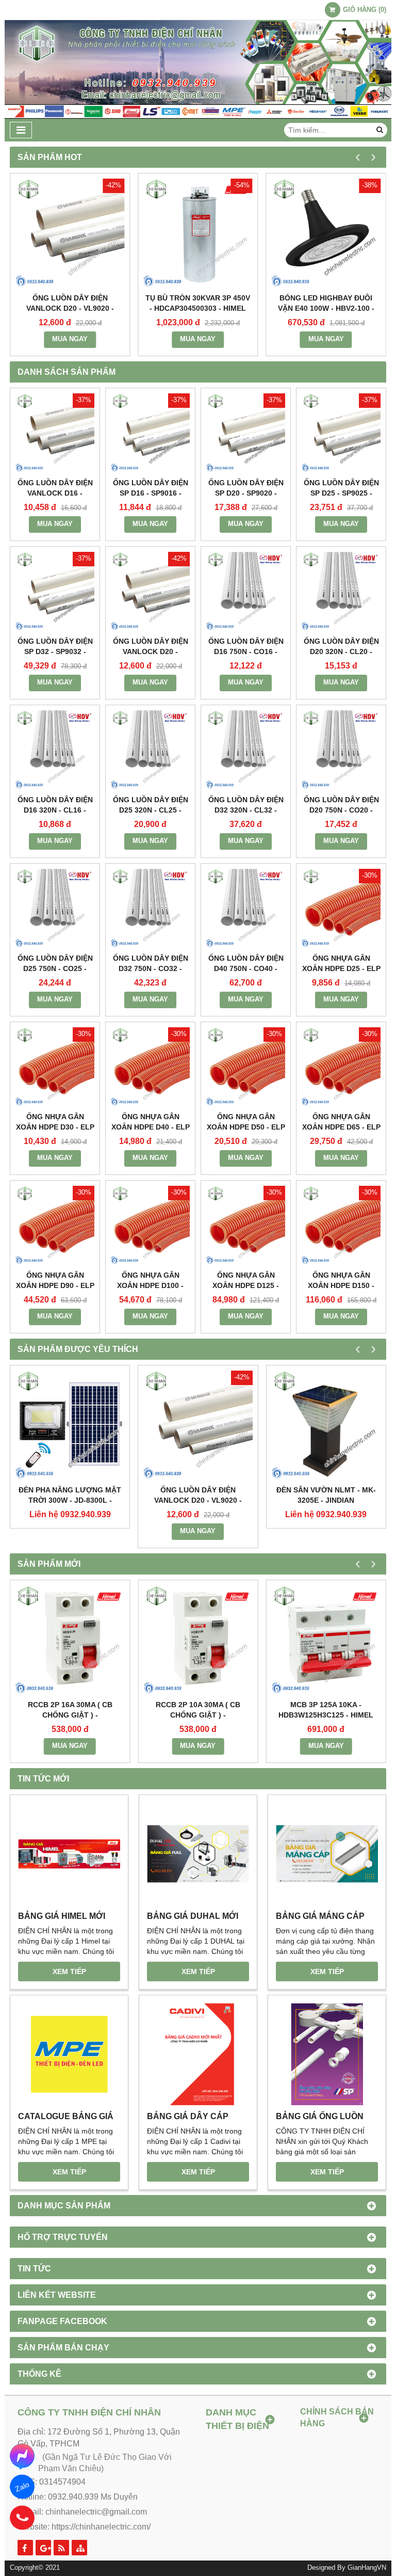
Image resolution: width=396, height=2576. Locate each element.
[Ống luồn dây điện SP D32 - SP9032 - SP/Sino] (55, 591)
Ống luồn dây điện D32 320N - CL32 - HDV (246, 810)
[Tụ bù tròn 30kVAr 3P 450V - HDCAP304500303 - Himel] (198, 233)
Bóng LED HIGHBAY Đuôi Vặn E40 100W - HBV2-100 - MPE (326, 308)
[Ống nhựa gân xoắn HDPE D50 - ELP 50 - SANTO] (246, 1067)
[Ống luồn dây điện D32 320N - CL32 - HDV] (246, 750)
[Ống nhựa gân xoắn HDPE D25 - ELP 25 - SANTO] (341, 908)
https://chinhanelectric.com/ (101, 2527)
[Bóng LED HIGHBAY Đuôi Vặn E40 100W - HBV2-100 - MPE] (326, 233)
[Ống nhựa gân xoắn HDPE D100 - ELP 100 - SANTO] (150, 1225)
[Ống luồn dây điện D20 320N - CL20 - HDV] (341, 591)
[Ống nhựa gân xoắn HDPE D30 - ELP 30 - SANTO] (55, 1067)
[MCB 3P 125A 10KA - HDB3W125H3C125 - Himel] (326, 1640)
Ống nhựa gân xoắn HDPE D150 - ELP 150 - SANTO (341, 1285)
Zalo (22, 2486)
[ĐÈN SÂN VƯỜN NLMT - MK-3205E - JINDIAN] (326, 1425)
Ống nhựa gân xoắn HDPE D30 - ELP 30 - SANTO (55, 1127)
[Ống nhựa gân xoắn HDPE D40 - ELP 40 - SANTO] (150, 1067)
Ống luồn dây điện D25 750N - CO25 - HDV (55, 968)
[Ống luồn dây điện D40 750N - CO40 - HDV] (246, 908)
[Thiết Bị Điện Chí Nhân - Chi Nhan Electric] (198, 116)
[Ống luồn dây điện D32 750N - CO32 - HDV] (150, 908)
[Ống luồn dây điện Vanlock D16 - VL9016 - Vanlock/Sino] (55, 433)
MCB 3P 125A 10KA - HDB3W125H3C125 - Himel (326, 1710)
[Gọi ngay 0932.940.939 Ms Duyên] (22, 2518)
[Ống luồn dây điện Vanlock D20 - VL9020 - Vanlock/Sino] (70, 233)
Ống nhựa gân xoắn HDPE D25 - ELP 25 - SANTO (341, 968)
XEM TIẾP (69, 1971)
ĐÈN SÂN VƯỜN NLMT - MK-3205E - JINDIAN (326, 1495)
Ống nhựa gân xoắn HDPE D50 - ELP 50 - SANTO (246, 1127)
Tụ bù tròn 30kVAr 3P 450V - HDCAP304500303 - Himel (198, 303)
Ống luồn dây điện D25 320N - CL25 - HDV (151, 810)
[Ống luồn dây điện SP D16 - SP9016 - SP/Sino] (150, 433)
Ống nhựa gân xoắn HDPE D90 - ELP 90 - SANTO (55, 1285)
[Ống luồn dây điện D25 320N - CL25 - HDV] (150, 750)
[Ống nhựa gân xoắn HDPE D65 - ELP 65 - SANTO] (341, 1067)
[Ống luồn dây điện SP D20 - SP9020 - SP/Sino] (246, 433)
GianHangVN (367, 2568)
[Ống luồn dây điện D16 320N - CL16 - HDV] (55, 750)
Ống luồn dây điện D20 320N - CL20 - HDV (341, 651)
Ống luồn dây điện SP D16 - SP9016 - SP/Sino (151, 493)
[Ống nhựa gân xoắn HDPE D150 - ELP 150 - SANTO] (341, 1225)
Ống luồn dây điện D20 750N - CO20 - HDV (341, 810)
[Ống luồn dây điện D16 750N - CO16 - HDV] (246, 591)
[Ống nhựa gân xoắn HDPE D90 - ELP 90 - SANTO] (55, 1225)
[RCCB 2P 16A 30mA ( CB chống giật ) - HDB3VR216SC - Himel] (70, 1640)
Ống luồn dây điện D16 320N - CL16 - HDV (55, 810)
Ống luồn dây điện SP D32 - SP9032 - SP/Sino (55, 651)
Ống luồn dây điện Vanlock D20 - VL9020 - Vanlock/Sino (70, 308)
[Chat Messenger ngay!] (22, 2456)
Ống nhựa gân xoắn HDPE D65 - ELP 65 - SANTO (341, 1127)
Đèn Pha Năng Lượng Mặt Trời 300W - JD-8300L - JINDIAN (70, 1500)
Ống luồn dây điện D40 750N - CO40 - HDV (246, 968)
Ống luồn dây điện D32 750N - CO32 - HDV (151, 968)
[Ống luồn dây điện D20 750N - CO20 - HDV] (341, 750)
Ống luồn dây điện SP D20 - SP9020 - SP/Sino (246, 493)
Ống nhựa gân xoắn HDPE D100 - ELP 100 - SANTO (150, 1285)
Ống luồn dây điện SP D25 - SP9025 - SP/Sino (341, 493)
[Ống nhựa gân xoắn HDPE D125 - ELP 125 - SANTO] (246, 1225)
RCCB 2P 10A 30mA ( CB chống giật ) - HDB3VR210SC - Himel (198, 1715)
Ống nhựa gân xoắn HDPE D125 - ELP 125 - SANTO (246, 1285)
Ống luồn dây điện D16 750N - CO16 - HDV (246, 651)
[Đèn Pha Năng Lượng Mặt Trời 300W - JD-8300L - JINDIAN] (70, 1425)
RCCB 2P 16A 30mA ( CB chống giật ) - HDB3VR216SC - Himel (70, 1715)
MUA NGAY (70, 339)
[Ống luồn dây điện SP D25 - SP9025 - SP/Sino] (341, 433)
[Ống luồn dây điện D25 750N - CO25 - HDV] (55, 908)
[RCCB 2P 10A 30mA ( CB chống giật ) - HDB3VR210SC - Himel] (198, 1640)
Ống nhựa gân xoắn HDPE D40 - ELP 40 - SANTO (151, 1127)
